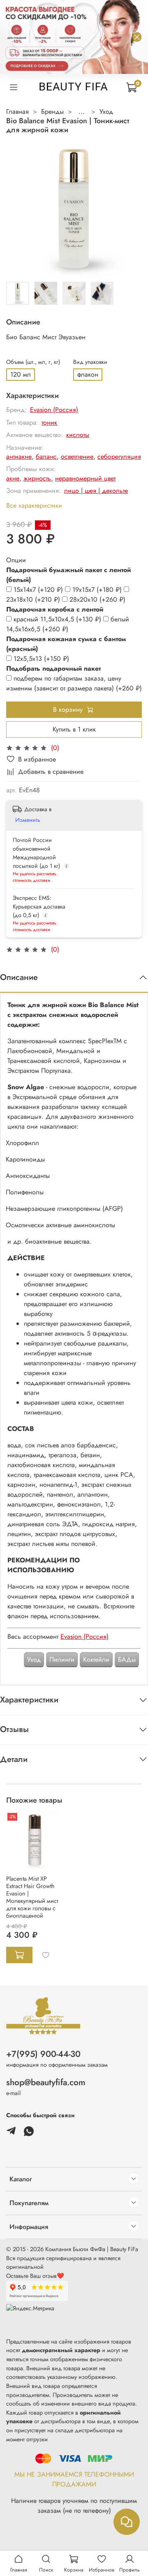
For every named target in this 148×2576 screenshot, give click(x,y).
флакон (88, 374)
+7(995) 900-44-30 (43, 2054)
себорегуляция (119, 457)
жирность (37, 478)
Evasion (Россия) (54, 410)
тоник (49, 422)
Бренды (52, 112)
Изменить (28, 820)
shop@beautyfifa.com (46, 2082)
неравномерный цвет (85, 478)
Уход (106, 112)
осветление (77, 457)
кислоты (78, 435)
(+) (39, 590)
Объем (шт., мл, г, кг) (33, 362)
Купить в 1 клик (74, 729)
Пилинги (62, 1659)
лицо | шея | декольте (96, 491)
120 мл (21, 374)
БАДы (127, 1659)
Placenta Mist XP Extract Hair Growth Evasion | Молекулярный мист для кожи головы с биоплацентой (32, 1897)
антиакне (19, 457)
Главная (17, 112)
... (82, 112)
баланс (46, 457)
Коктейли (96, 1659)
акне (13, 478)
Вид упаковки (90, 362)
